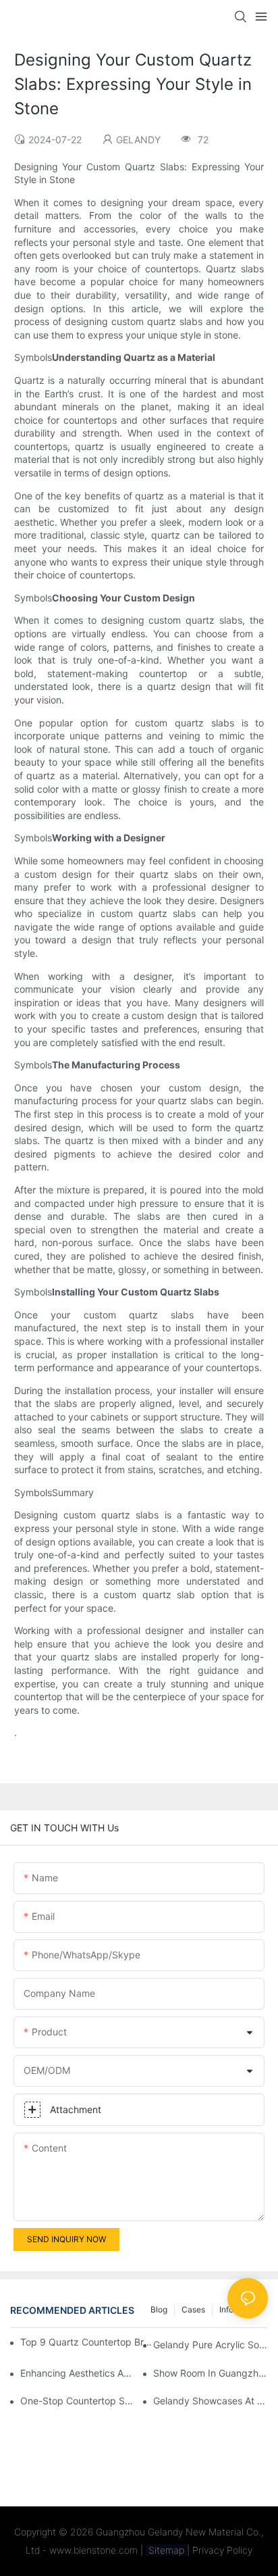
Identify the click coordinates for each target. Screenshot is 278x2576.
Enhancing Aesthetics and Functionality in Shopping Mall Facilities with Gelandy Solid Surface (78, 2373)
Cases (193, 2309)
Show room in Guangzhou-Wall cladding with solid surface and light (211, 2373)
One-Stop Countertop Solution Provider (78, 2401)
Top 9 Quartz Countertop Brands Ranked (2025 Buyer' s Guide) (88, 2342)
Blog (159, 2309)
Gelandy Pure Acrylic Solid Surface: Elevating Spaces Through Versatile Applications (211, 2345)
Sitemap (166, 2550)
